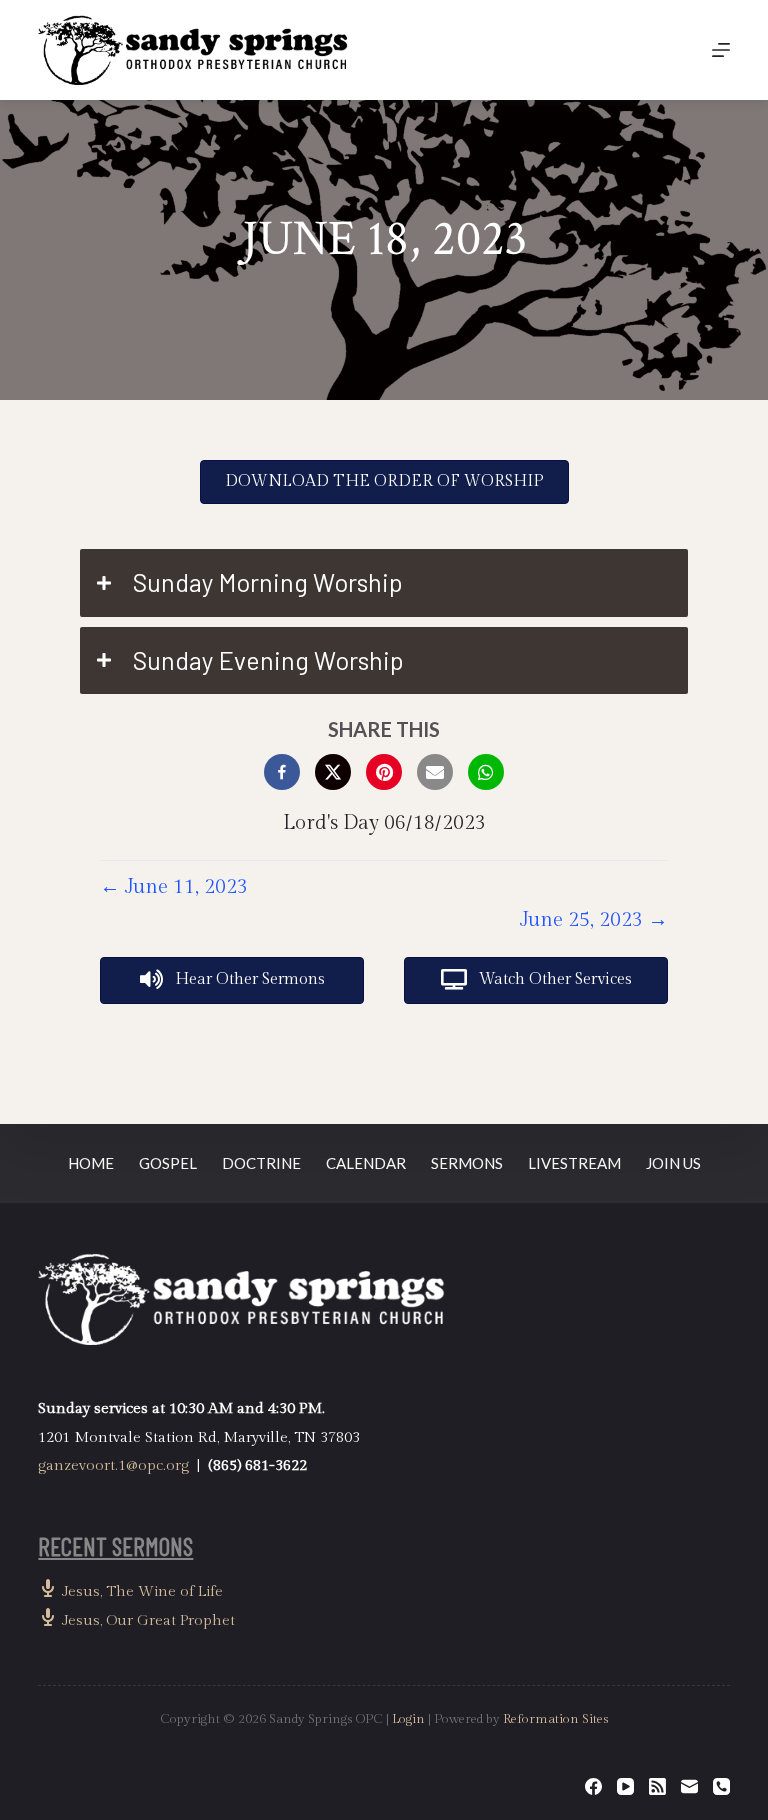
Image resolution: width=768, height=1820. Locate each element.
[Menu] (721, 50)
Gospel (168, 1163)
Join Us (673, 1163)
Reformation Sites (556, 1719)
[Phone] (721, 1786)
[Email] (689, 1786)
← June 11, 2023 (174, 887)
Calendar (366, 1163)
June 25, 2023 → (594, 920)
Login (408, 1719)
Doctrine (261, 1163)
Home (91, 1163)
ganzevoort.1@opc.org (113, 1465)
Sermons (467, 1163)
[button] (384, 583)
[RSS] (657, 1786)
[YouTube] (625, 1786)
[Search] (674, 50)
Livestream (574, 1163)
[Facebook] (593, 1786)
